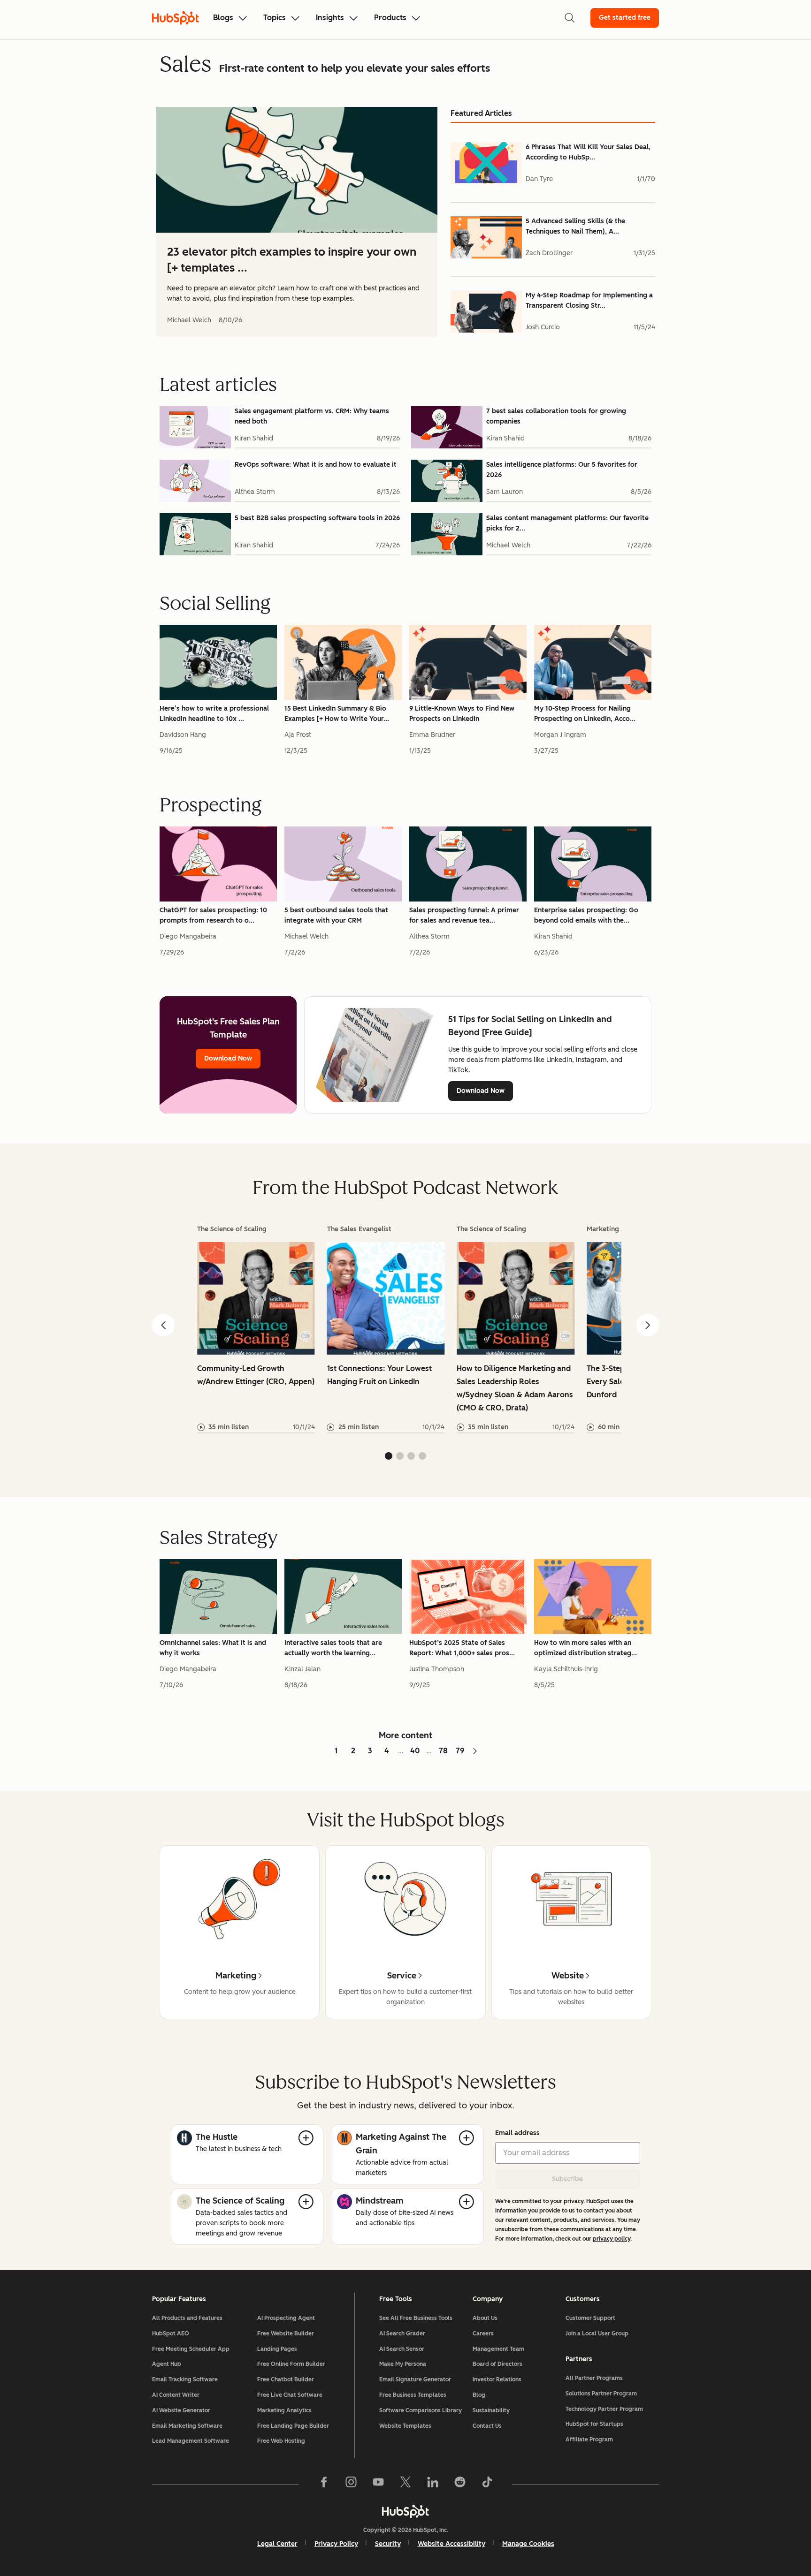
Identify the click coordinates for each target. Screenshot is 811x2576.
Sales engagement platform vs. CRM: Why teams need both (312, 416)
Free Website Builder (286, 2334)
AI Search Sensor (402, 2349)
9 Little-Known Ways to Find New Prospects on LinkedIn (462, 714)
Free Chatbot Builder (286, 2379)
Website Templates (405, 2426)
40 (415, 1751)
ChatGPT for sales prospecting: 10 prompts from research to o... (213, 915)
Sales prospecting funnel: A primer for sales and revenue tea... (464, 915)
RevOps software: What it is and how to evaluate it (316, 465)
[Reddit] (460, 2484)
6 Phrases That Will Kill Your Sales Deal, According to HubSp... (588, 152)
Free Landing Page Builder (293, 2426)
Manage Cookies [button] (528, 2544)
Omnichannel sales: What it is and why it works (213, 1648)
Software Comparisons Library (421, 2410)
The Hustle (217, 2137)
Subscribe (567, 2179)
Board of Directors (497, 2364)
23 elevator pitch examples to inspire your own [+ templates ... (292, 260)
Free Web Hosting (281, 2441)
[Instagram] (351, 2484)
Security (388, 2544)
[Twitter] (405, 2484)
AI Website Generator (181, 2410)
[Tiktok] (487, 2484)
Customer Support (590, 2318)
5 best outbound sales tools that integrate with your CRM (336, 915)
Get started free (625, 18)
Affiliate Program (589, 2440)
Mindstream (380, 2201)
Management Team (498, 2349)
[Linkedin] (433, 2484)
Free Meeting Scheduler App (191, 2349)
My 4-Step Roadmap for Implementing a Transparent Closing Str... (589, 300)
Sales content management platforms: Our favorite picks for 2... (567, 523)
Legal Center (277, 2544)
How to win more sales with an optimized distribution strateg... (585, 1648)
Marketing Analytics (284, 2410)
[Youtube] (378, 2484)
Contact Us (487, 2426)
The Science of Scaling (240, 2201)
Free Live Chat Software (290, 2395)
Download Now (228, 1058)
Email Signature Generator (415, 2379)
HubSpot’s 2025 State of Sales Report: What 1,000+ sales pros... (462, 1648)
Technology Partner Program (604, 2409)
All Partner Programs (594, 2378)
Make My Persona (403, 2364)
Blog (479, 2395)
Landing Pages (277, 2349)
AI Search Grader (402, 2334)
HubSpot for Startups (594, 2424)
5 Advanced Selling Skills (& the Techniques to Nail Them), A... (575, 226)
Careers (483, 2334)
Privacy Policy (336, 2544)
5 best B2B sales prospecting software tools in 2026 (317, 518)
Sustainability (491, 2410)
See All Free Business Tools (416, 2318)
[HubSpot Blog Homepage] (176, 18)
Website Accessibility (451, 2544)
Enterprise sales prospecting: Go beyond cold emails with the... (586, 915)
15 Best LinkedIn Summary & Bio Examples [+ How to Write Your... (337, 714)
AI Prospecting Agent (286, 2318)
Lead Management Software (191, 2441)
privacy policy (612, 2239)
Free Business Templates (413, 2395)
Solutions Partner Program (601, 2394)
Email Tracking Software (185, 2379)
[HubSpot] (405, 2511)
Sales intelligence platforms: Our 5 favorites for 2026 (562, 470)
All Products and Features (187, 2318)
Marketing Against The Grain (401, 2144)
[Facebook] (324, 2484)
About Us (485, 2318)
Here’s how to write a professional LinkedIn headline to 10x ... (214, 714)
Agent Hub (167, 2364)
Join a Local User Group (597, 2334)
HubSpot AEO (171, 2334)
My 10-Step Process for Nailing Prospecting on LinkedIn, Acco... (585, 714)
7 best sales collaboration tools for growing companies (556, 416)
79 (460, 1751)
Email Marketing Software (187, 2426)
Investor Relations (497, 2379)
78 (443, 1751)
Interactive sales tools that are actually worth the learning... (333, 1648)
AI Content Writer (176, 2395)
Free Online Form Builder (291, 2364)
